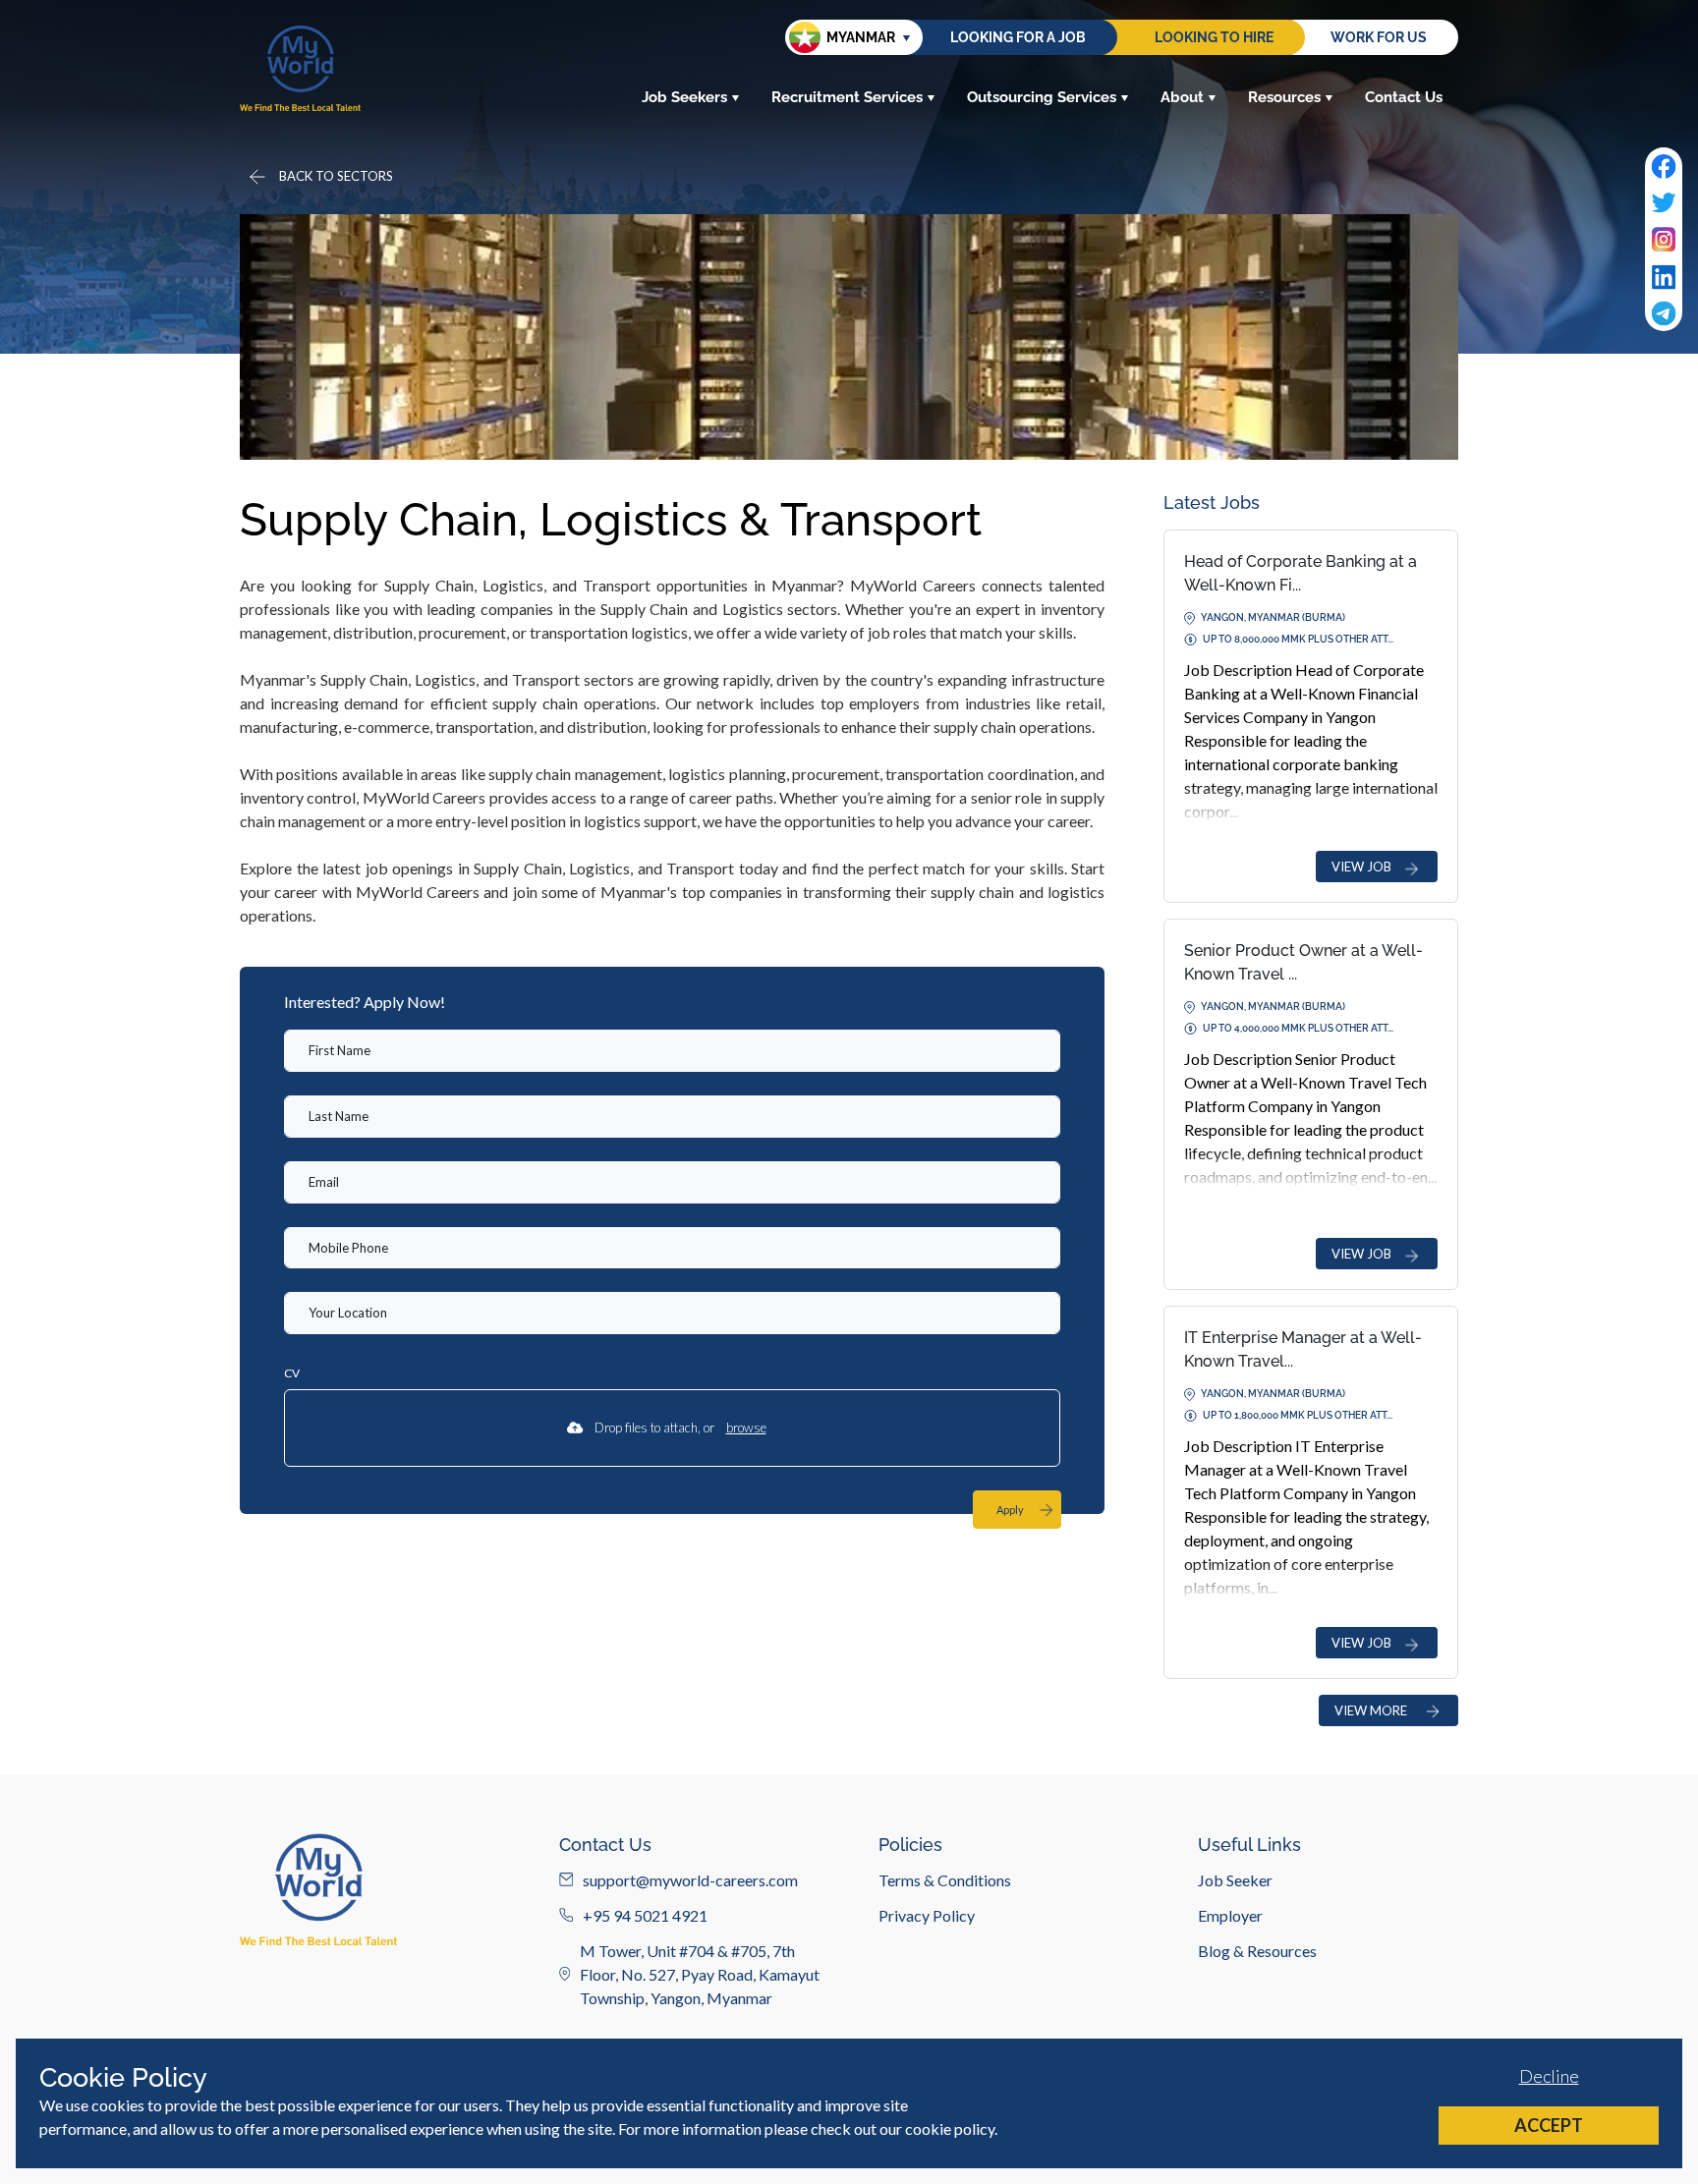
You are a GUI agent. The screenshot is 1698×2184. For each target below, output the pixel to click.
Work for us (1379, 37)
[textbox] (672, 1051)
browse (746, 1428)
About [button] (1182, 97)
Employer (1230, 1914)
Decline (1549, 2076)
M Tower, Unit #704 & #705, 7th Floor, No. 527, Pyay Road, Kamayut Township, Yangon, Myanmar (700, 1973)
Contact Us (1404, 97)
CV (292, 1373)
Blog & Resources (1257, 1950)
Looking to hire (1214, 37)
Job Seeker (1235, 1879)
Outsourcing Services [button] (1042, 97)
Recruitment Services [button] (847, 97)
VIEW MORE (1371, 1710)
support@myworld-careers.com (690, 1879)
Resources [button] (1284, 97)
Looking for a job (1018, 37)
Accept (1549, 2125)
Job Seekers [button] (684, 97)
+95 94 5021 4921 (645, 1914)
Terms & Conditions (945, 1879)
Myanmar (861, 37)
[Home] (300, 68)
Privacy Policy (927, 1914)
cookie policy (950, 2128)
